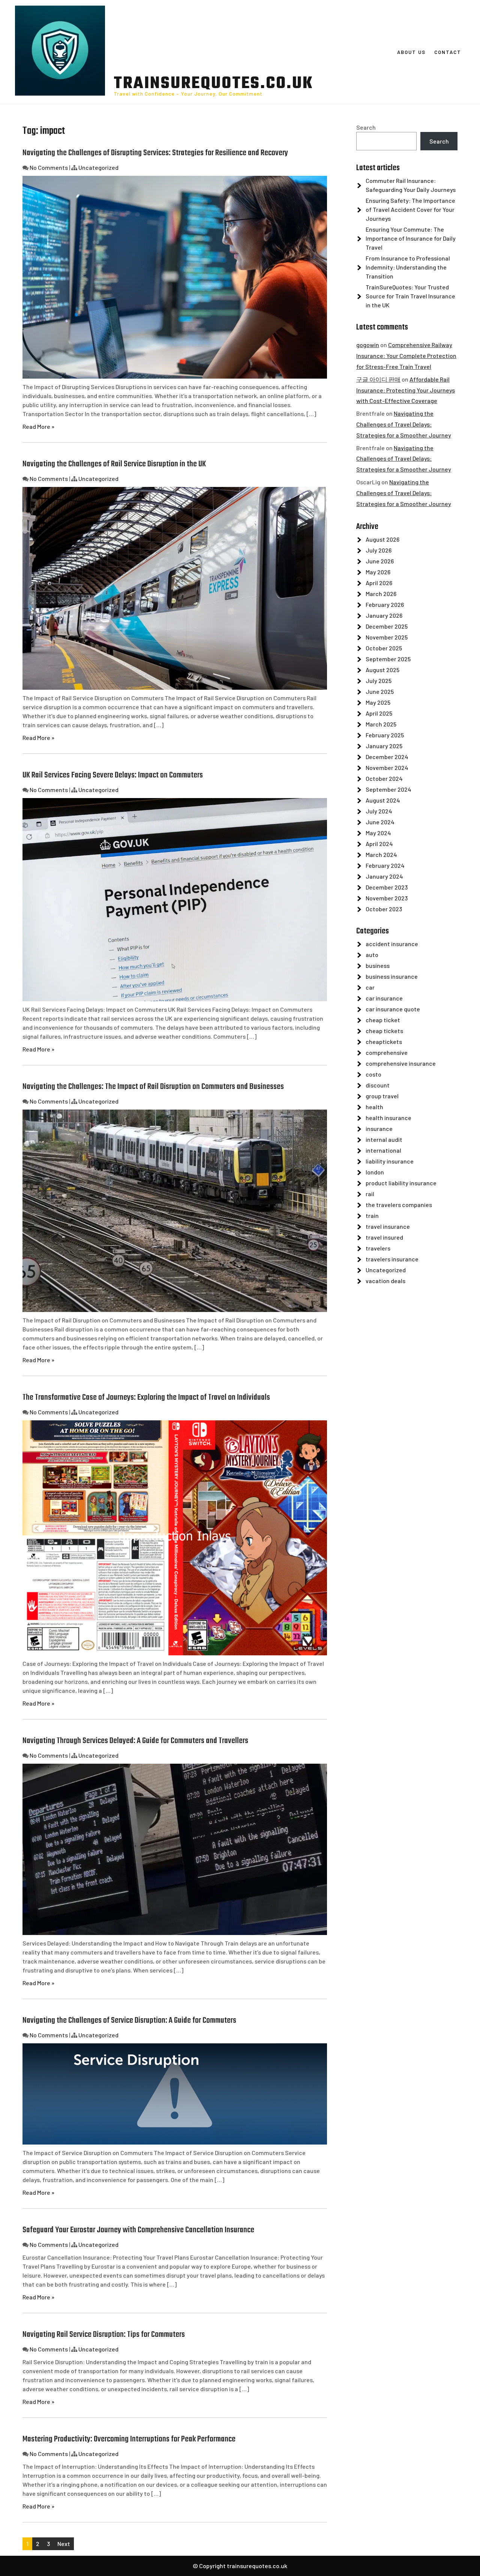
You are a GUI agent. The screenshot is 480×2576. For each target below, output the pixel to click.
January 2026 (384, 615)
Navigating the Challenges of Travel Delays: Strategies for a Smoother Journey (404, 424)
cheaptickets (384, 1042)
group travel (382, 1096)
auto (372, 955)
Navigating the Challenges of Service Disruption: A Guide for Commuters (129, 2020)
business (378, 965)
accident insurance (392, 944)
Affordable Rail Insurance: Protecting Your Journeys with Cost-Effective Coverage (406, 390)
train (372, 1215)
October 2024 (384, 778)
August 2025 (382, 670)
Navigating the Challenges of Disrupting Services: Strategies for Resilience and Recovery (155, 153)
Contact (448, 52)
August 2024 (383, 800)
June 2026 (380, 561)
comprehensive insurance (401, 1063)
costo (373, 1074)
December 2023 (387, 887)
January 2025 (384, 746)
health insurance (388, 1118)
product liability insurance (401, 1183)
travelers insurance (392, 1259)
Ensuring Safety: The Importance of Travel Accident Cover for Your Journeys (410, 209)
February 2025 (385, 735)
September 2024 (388, 789)
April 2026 (379, 583)
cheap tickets (384, 1031)
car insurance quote (393, 1009)
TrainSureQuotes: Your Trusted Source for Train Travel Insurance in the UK (410, 296)
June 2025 (380, 691)
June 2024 (380, 822)
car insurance (384, 998)
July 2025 (379, 681)
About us (411, 52)
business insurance (392, 976)
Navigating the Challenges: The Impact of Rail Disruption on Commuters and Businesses (153, 1087)
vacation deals (385, 1281)
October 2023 (384, 909)
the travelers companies (399, 1205)
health (374, 1107)
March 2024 (381, 854)
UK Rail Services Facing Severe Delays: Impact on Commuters (113, 775)
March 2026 (381, 594)
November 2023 (387, 898)
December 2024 (387, 757)
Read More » (38, 426)
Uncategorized (98, 167)
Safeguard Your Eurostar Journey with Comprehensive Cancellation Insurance (138, 2230)
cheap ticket (383, 1020)
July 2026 (379, 550)
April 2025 (379, 713)
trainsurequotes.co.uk (214, 84)
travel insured (384, 1237)
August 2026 (382, 539)
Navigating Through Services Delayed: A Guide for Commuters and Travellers (135, 1741)
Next (64, 2544)
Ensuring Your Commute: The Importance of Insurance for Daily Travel (411, 238)
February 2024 (385, 865)
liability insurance (390, 1161)
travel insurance (388, 1226)
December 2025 (387, 626)
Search (366, 127)
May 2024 (378, 833)
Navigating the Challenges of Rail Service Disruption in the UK (114, 464)
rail (370, 1194)
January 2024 (384, 876)
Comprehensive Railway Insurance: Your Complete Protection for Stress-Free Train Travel (406, 356)
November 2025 (387, 637)
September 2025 (388, 659)
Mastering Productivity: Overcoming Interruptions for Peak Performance (129, 2439)
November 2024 (387, 768)
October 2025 (384, 648)
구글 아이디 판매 (378, 379)
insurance (379, 1128)
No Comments (49, 167)
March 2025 (381, 724)
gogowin (368, 345)
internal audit (384, 1139)
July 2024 (379, 811)
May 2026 (378, 572)
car (370, 987)
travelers (378, 1248)
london (375, 1172)
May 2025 (378, 702)
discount (378, 1085)
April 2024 (379, 844)
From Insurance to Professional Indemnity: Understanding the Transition (408, 267)
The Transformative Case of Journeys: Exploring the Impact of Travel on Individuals (146, 1397)
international (383, 1150)
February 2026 (385, 604)
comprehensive (387, 1052)
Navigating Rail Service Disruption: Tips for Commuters (104, 2335)
